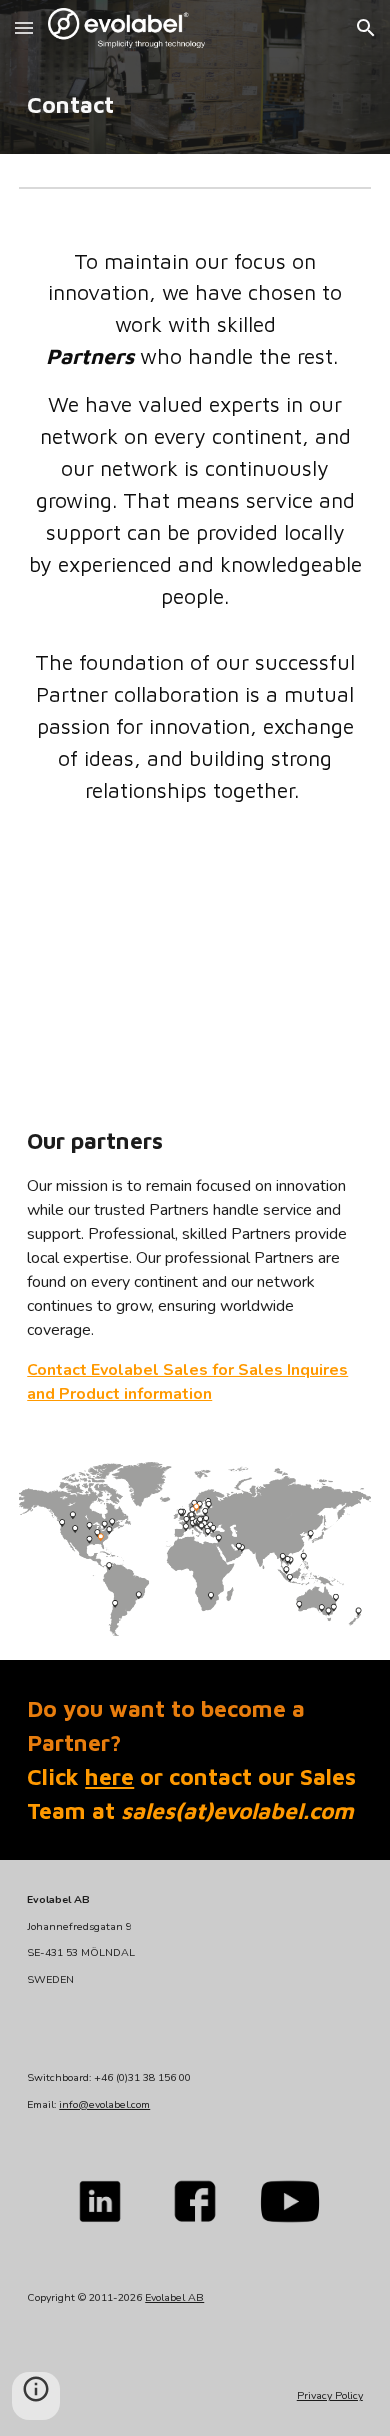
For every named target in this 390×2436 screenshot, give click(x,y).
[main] (195, 105)
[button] (24, 27)
